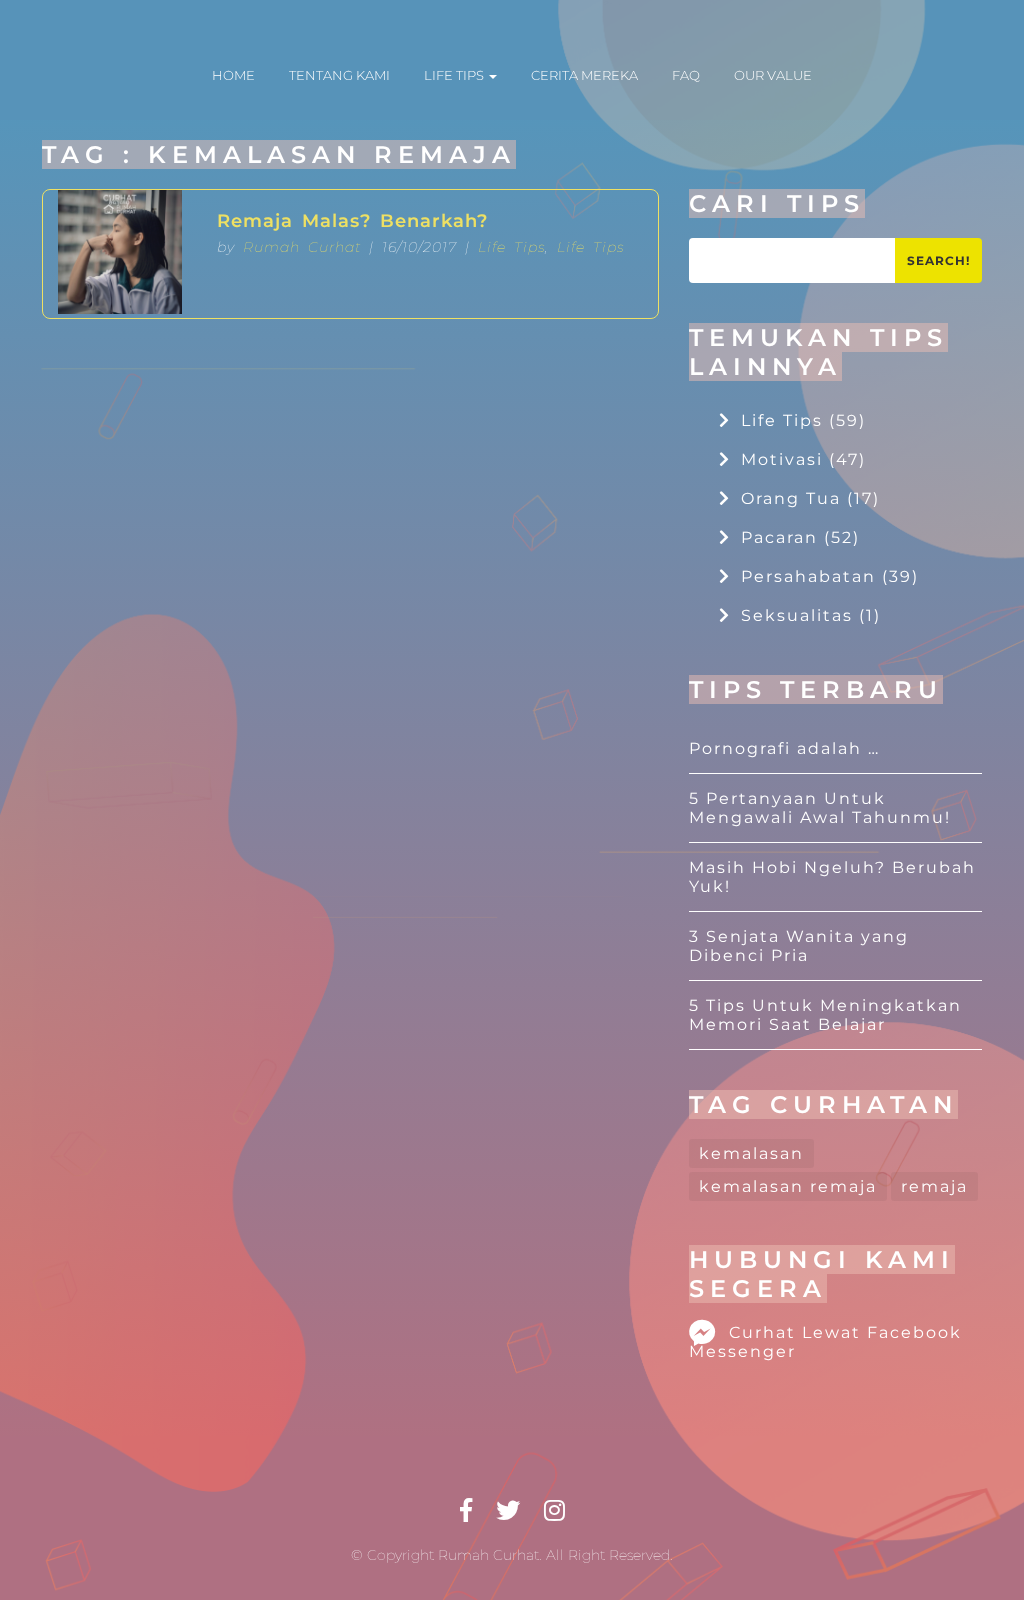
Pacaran (800, 537)
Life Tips (511, 247)
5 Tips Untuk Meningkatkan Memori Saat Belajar (825, 1015)
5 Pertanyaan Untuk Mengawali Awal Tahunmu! (820, 808)
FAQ (686, 75)
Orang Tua (810, 498)
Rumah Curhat (302, 247)
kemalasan (751, 1153)
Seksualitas (811, 615)
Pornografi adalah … (784, 748)
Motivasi (803, 459)
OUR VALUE (773, 75)
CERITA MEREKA (584, 75)
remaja (934, 1186)
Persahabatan (830, 576)
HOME (233, 75)
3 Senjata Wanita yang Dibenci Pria (799, 946)
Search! (938, 260)
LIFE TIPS (455, 75)
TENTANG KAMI (339, 75)
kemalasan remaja (788, 1186)
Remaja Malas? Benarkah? (352, 221)
